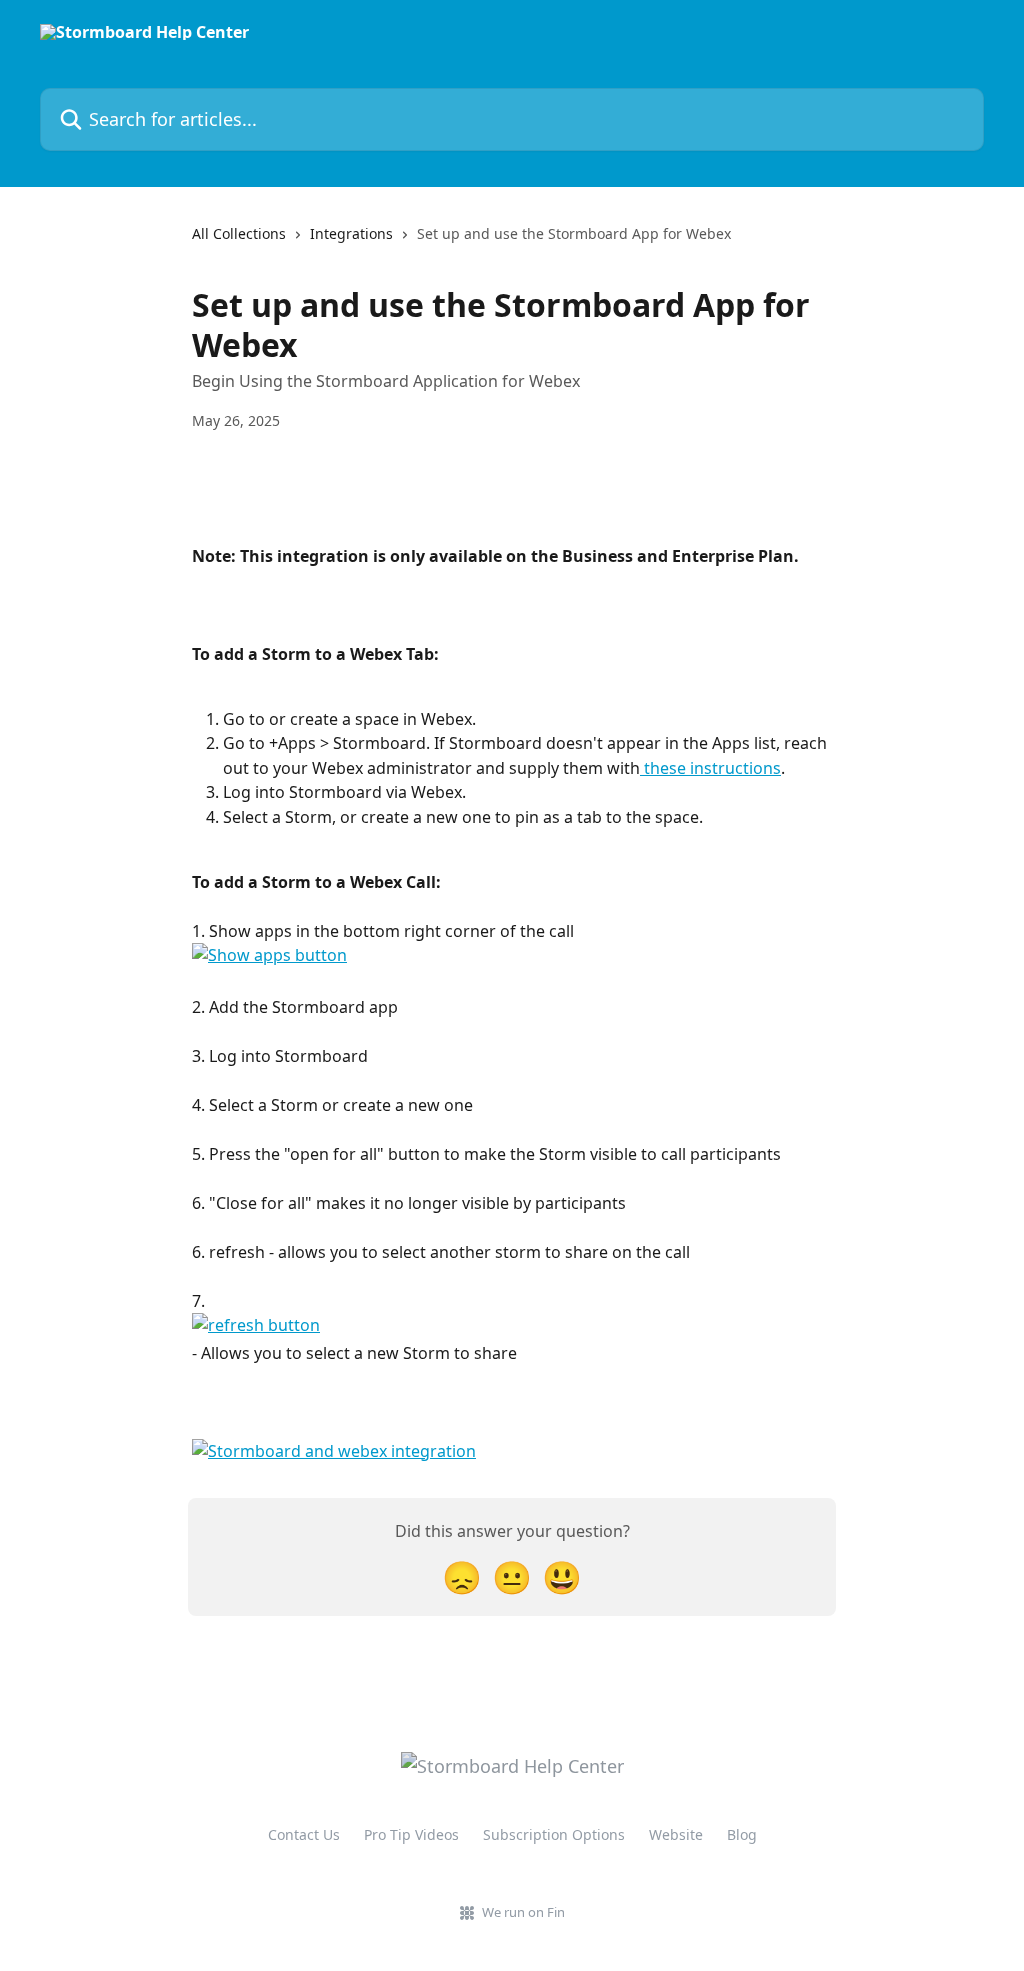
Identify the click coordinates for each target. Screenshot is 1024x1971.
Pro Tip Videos (411, 1834)
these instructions (710, 768)
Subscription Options (554, 1834)
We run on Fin (523, 1912)
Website (676, 1834)
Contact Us (304, 1834)
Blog (742, 1834)
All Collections (239, 233)
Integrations (351, 233)
